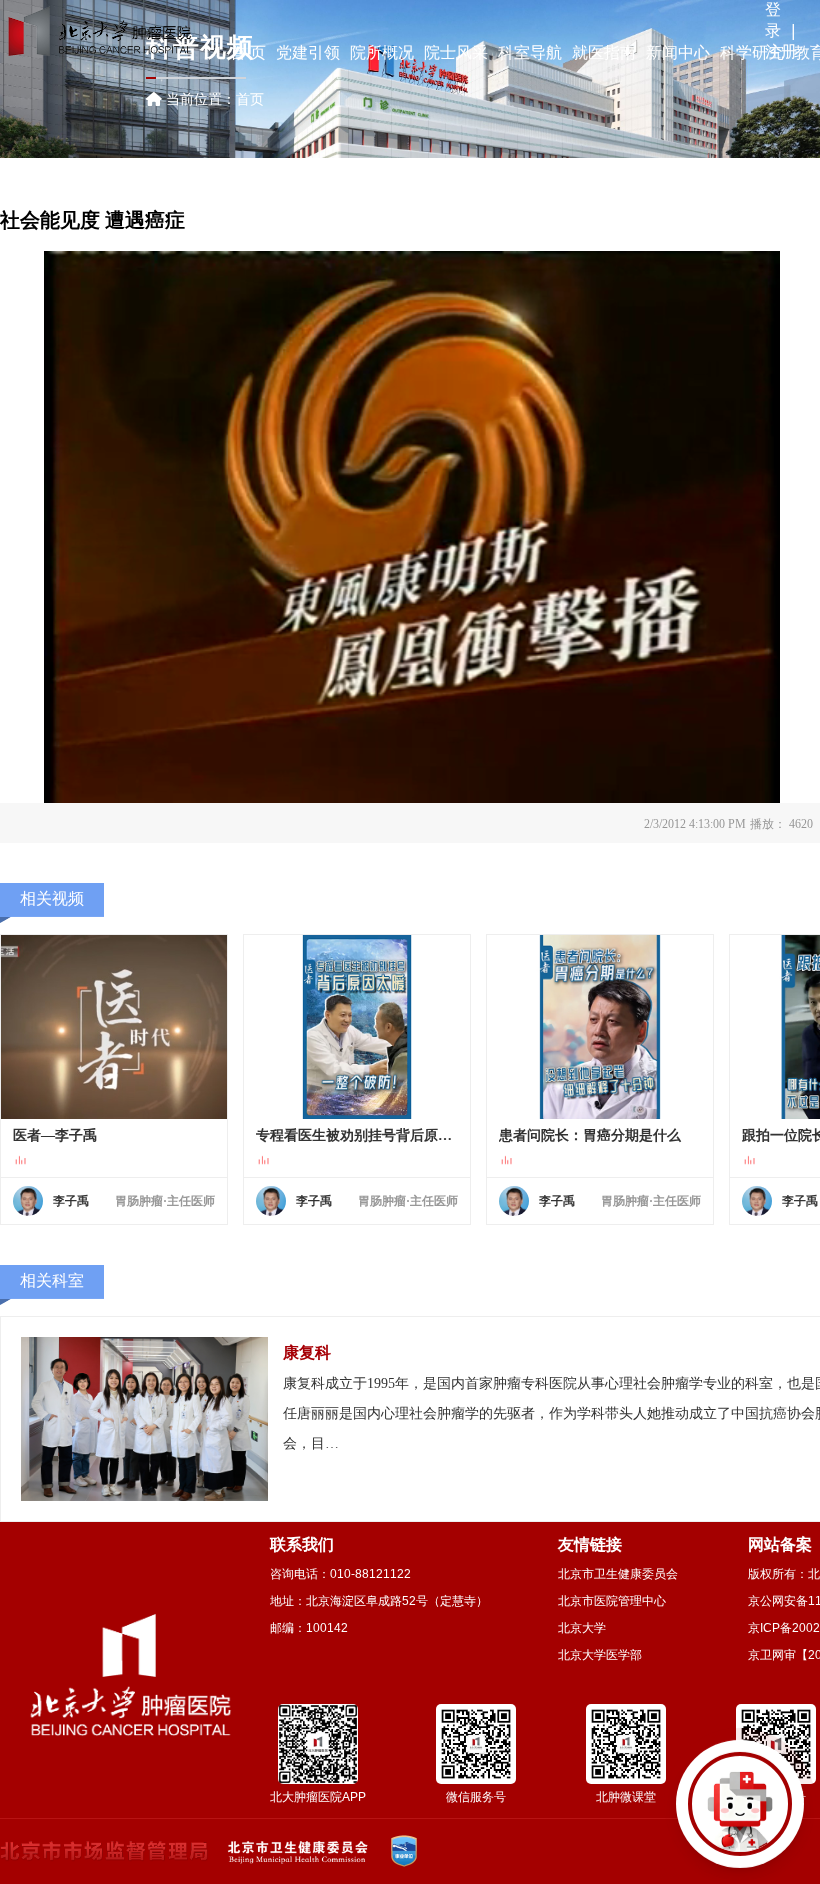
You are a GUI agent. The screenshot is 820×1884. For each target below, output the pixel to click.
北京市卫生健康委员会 (618, 1574)
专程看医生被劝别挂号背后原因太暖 (357, 1135)
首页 (250, 99)
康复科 (307, 1352)
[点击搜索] (740, 1804)
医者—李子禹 (55, 1135)
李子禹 (71, 1201)
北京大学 (582, 1628)
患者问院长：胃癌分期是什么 (590, 1135)
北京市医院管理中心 (612, 1601)
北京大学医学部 (600, 1655)
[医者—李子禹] (114, 1027)
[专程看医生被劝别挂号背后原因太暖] (357, 1027)
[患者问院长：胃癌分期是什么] (600, 1027)
